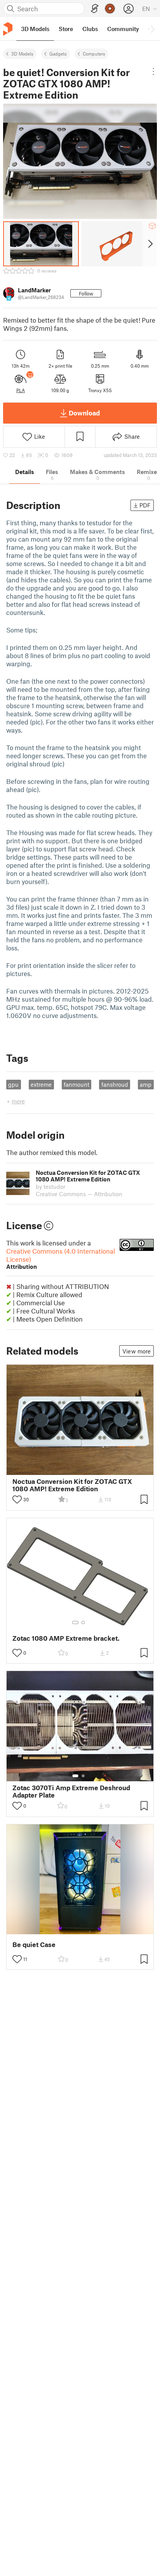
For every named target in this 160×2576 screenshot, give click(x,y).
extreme (41, 1084)
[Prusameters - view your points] (110, 9)
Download (84, 413)
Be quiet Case (34, 1945)
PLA (21, 390)
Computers (94, 54)
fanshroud (115, 1084)
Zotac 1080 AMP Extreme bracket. (66, 1638)
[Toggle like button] (17, 1499)
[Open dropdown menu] (153, 71)
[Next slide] (150, 244)
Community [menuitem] (123, 29)
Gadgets (58, 54)
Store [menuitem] (66, 29)
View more (137, 1351)
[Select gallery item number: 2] (83, 1622)
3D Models (22, 54)
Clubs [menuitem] (90, 29)
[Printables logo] (8, 29)
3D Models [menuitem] (35, 29)
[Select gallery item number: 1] (75, 1622)
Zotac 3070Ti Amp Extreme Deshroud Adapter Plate (71, 1791)
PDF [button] (145, 505)
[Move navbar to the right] (152, 29)
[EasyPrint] (95, 9)
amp (146, 1084)
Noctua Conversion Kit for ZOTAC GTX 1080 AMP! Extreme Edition (72, 1485)
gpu (13, 1084)
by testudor (50, 1186)
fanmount (77, 1084)
